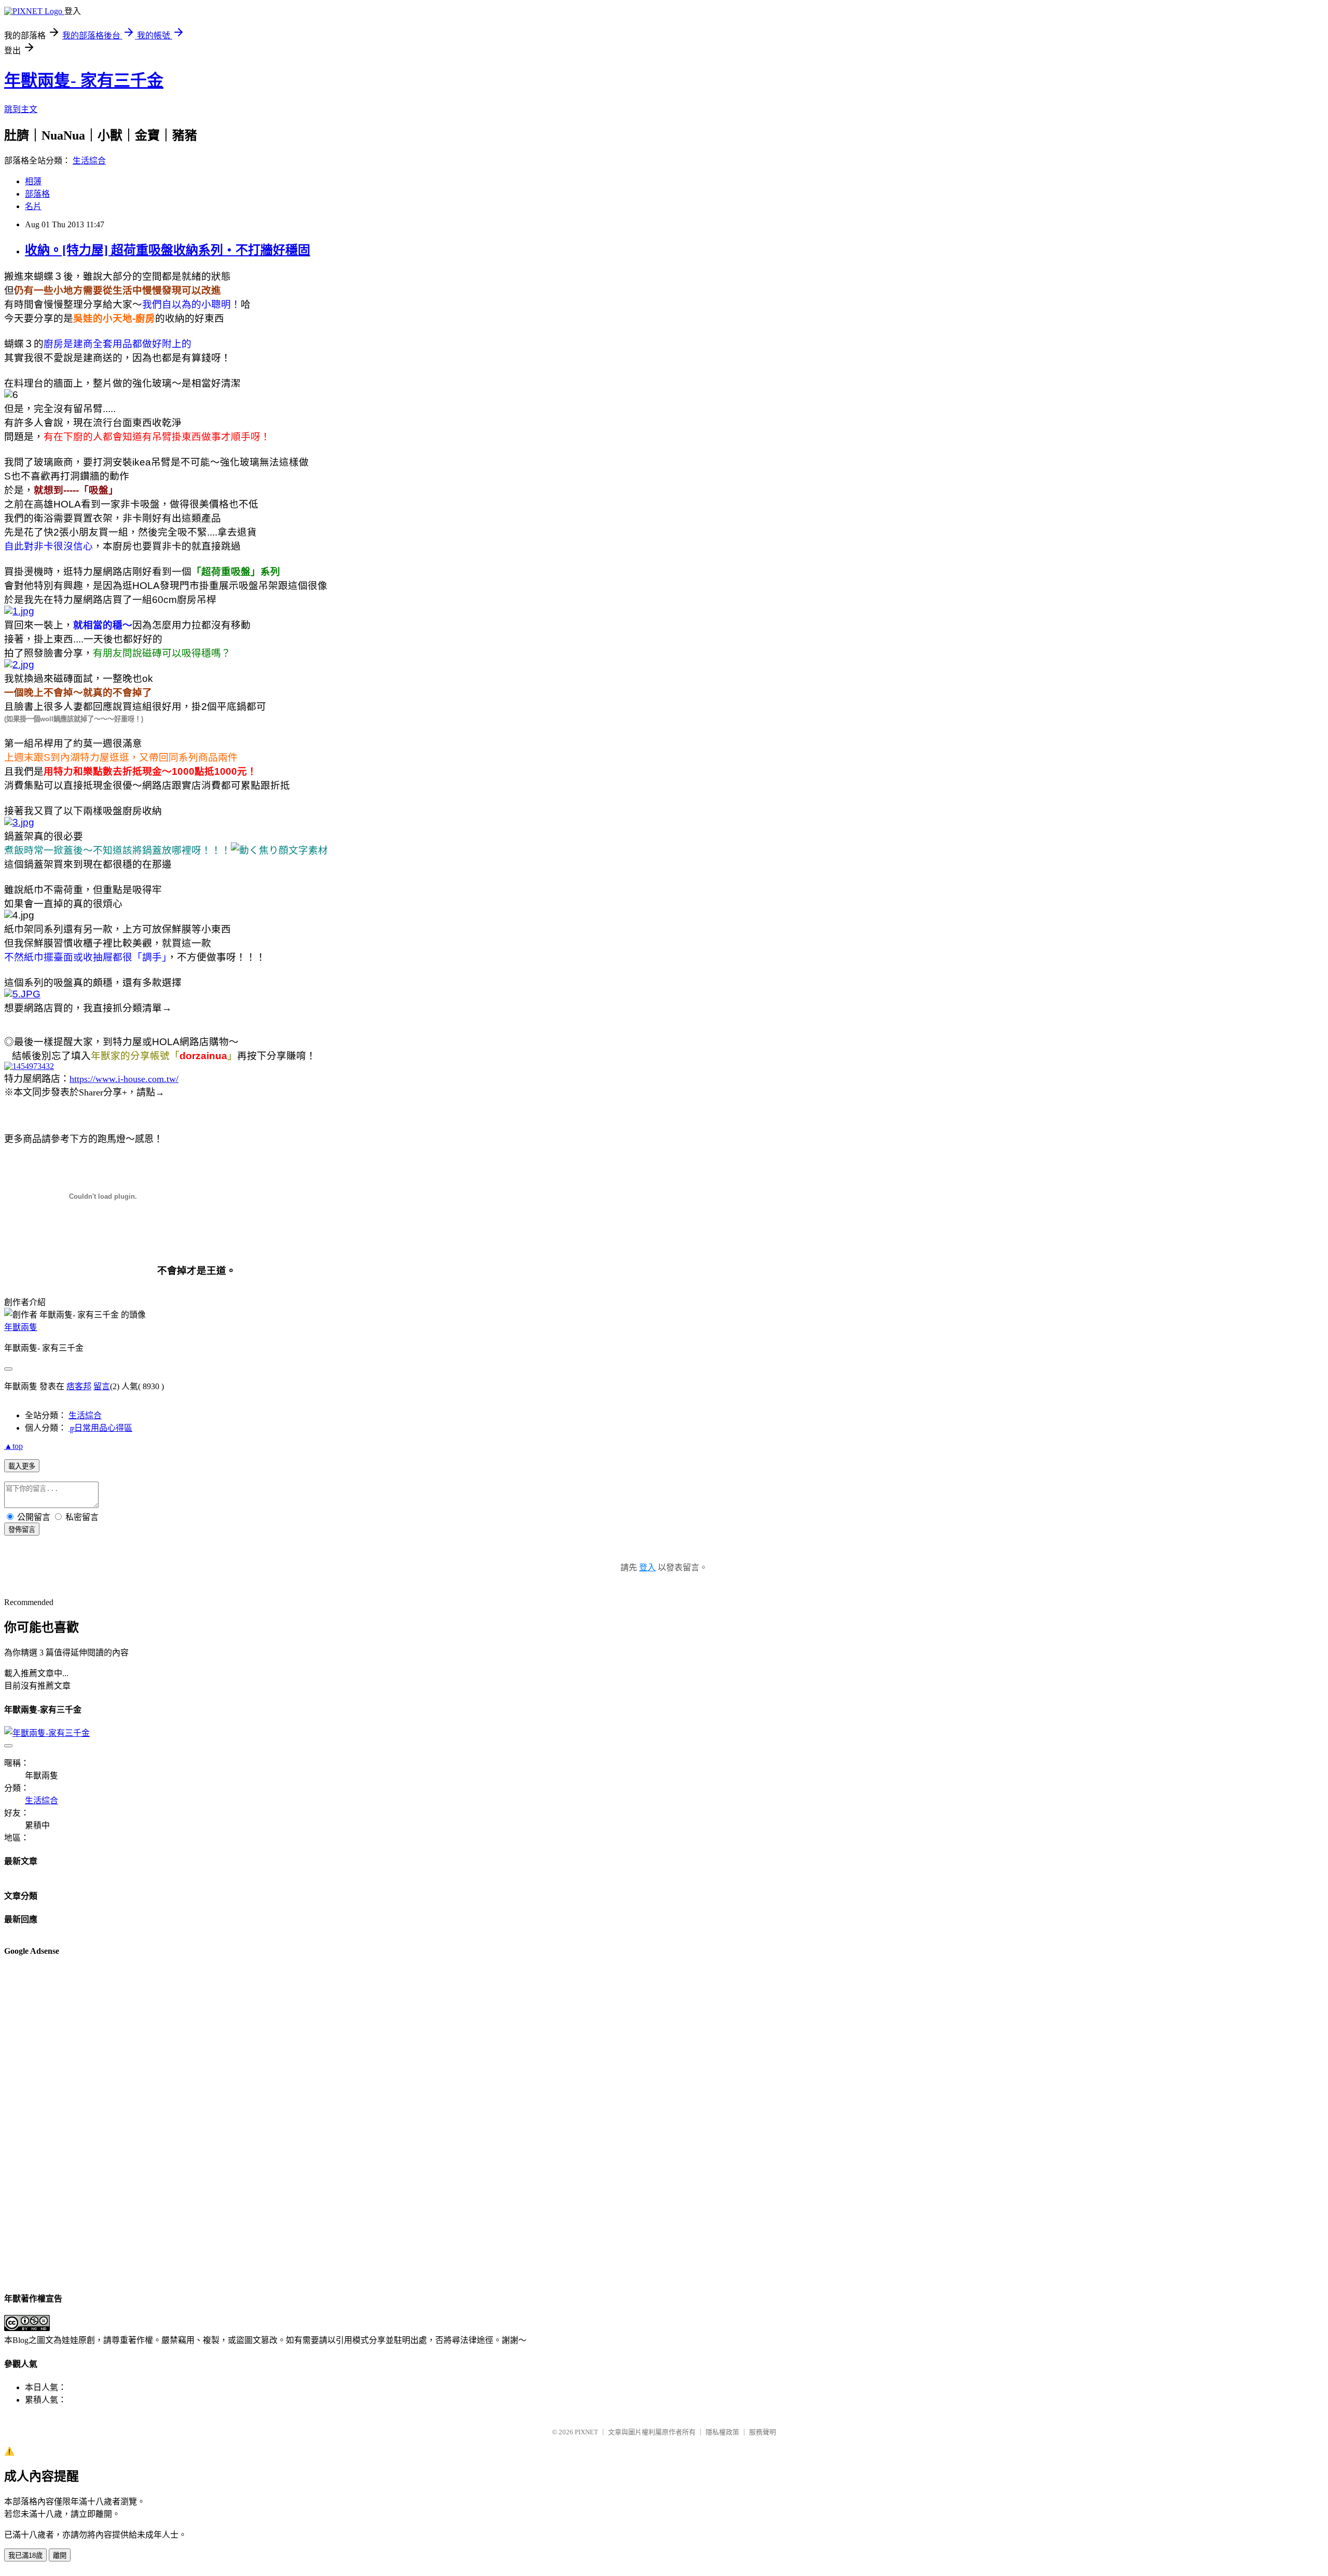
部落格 (37, 194)
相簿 (33, 181)
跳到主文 (21, 109)
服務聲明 (763, 2432)
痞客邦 (79, 1386)
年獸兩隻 (21, 1327)
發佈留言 (22, 1530)
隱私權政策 (722, 2432)
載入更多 (22, 1466)
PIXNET (586, 2432)
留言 (102, 1386)
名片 (33, 206)
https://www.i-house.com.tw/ (124, 1079)
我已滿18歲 (25, 2556)
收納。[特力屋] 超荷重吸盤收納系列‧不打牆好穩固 (168, 250)
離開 (60, 2556)
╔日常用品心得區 (100, 1428)
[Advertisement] (46, 2123)
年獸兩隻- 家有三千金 (84, 80)
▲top (13, 1446)
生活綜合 (89, 161)
